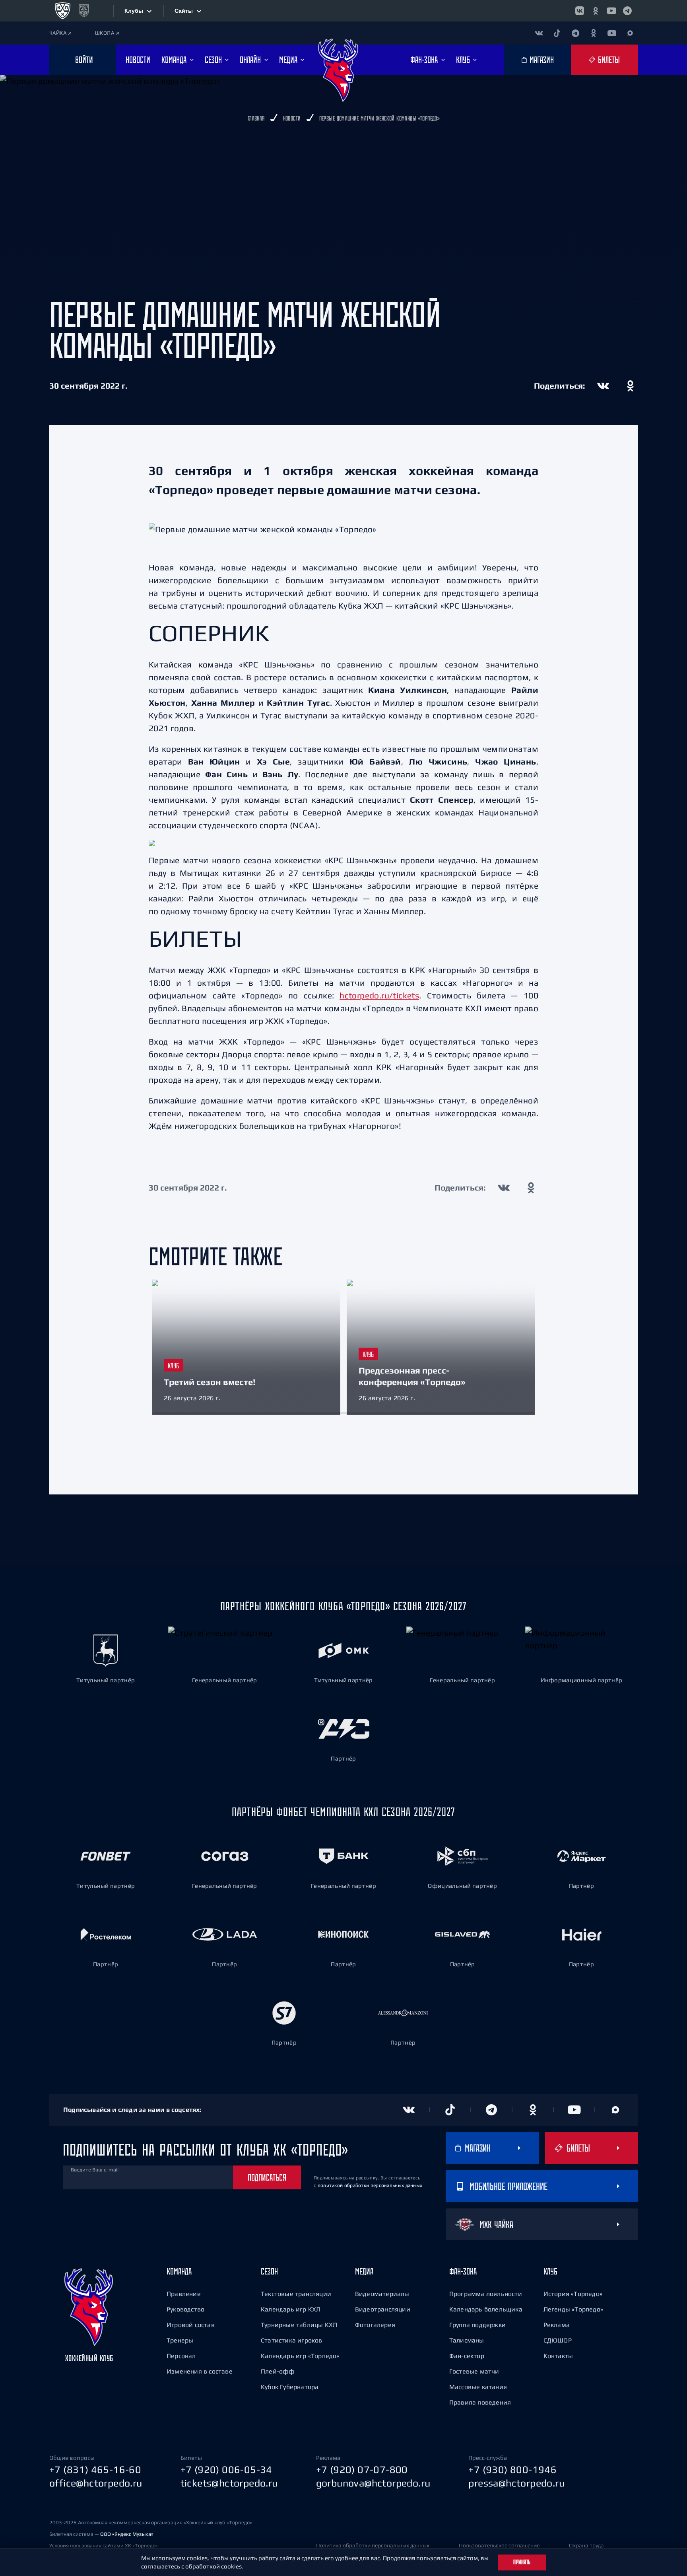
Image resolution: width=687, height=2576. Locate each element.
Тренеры (180, 2340)
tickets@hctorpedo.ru (229, 2483)
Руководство (185, 2309)
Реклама (557, 2325)
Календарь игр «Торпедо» (300, 2356)
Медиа (364, 2271)
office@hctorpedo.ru (96, 2483)
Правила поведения (480, 2402)
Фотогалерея (375, 2325)
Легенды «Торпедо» (573, 2309)
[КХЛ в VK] (580, 11)
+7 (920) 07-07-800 (362, 2469)
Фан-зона (463, 2271)
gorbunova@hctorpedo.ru (373, 2483)
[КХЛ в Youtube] (611, 11)
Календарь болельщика (486, 2309)
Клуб (550, 2271)
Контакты (558, 2356)
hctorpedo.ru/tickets (379, 995)
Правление (184, 2294)
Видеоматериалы (382, 2294)
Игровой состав (191, 2325)
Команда (179, 2271)
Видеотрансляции (383, 2309)
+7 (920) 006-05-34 (226, 2469)
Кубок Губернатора (290, 2387)
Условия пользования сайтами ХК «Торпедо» (104, 2546)
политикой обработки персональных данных (370, 2185)
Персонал (181, 2356)
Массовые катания (478, 2387)
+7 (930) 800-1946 (512, 2469)
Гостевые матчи (474, 2371)
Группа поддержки (477, 2325)
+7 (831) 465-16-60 (95, 2469)
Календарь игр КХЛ (291, 2309)
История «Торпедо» (573, 2294)
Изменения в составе (200, 2371)
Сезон (269, 2271)
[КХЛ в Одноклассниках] (596, 11)
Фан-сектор (467, 2356)
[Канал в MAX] (630, 33)
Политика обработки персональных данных (373, 2545)
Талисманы (467, 2340)
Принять (522, 2562)
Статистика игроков (292, 2340)
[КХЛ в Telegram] (627, 11)
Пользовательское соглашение (499, 2545)
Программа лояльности (486, 2294)
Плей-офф (278, 2371)
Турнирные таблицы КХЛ (299, 2325)
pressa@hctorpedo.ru (516, 2483)
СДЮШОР (558, 2340)
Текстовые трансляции (296, 2294)
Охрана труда (586, 2545)
